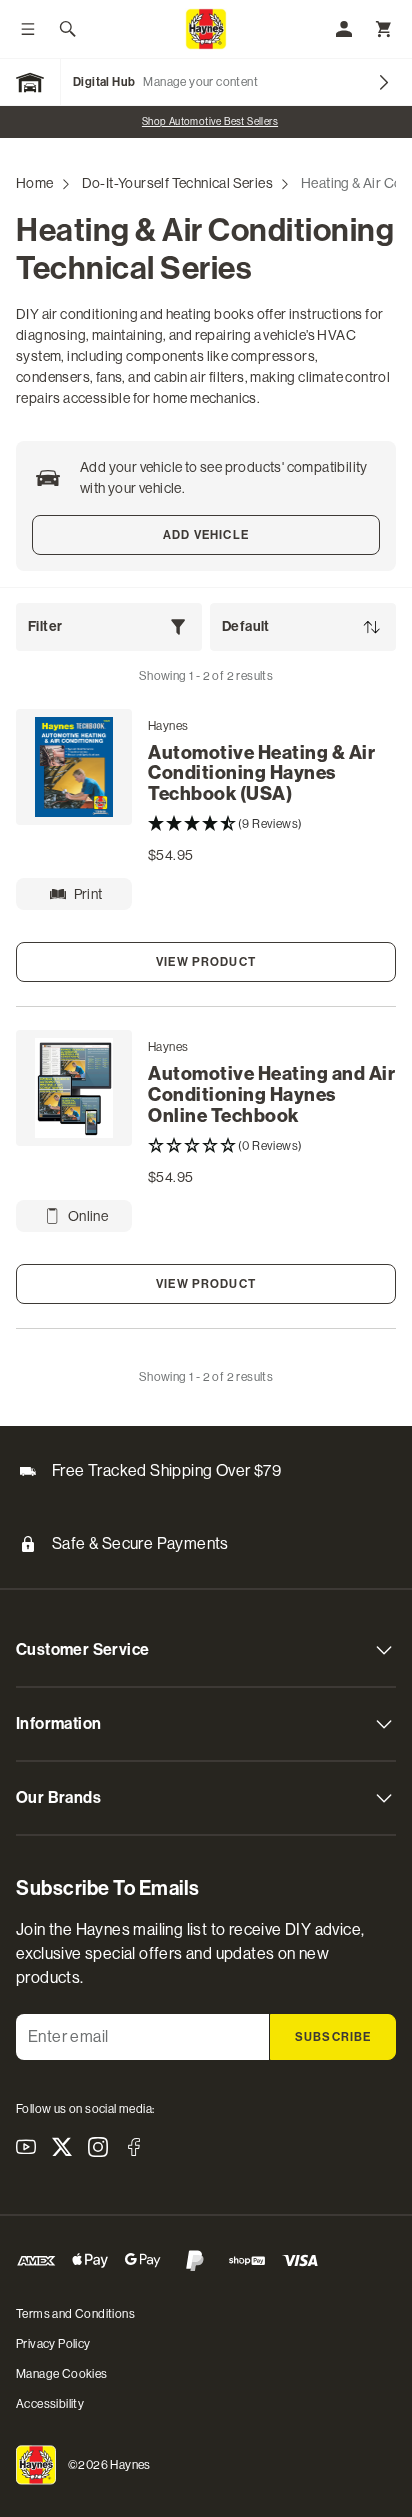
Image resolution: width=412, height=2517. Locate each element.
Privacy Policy (53, 2344)
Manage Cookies (62, 2374)
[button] (272, 824)
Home (35, 183)
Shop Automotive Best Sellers (206, 121)
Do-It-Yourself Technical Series (177, 183)
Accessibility (50, 2404)
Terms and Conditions (75, 2314)
